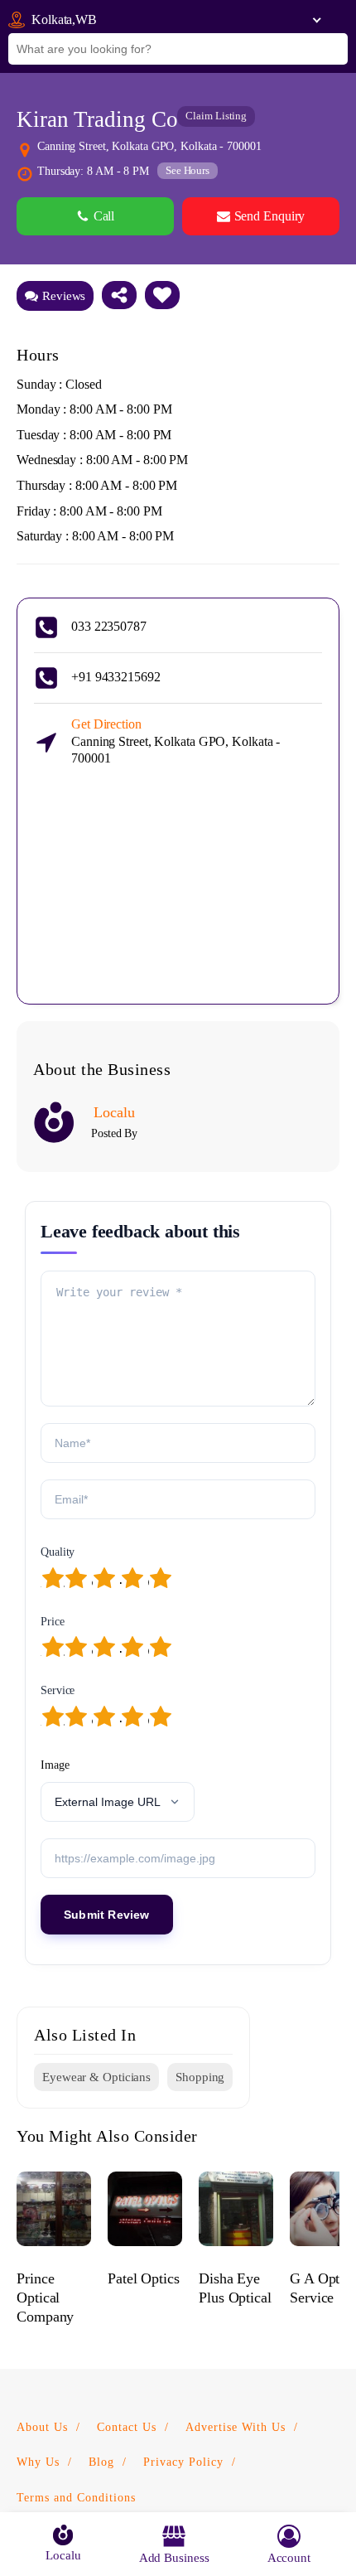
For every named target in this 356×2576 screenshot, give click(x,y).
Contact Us (127, 2427)
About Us (42, 2427)
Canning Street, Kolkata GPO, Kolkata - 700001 (176, 741)
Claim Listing (216, 116)
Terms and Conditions (76, 2498)
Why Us (38, 2462)
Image (55, 1765)
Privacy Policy (183, 2462)
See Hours (188, 170)
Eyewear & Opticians (96, 2077)
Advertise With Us (236, 2427)
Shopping (200, 2077)
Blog (101, 2462)
